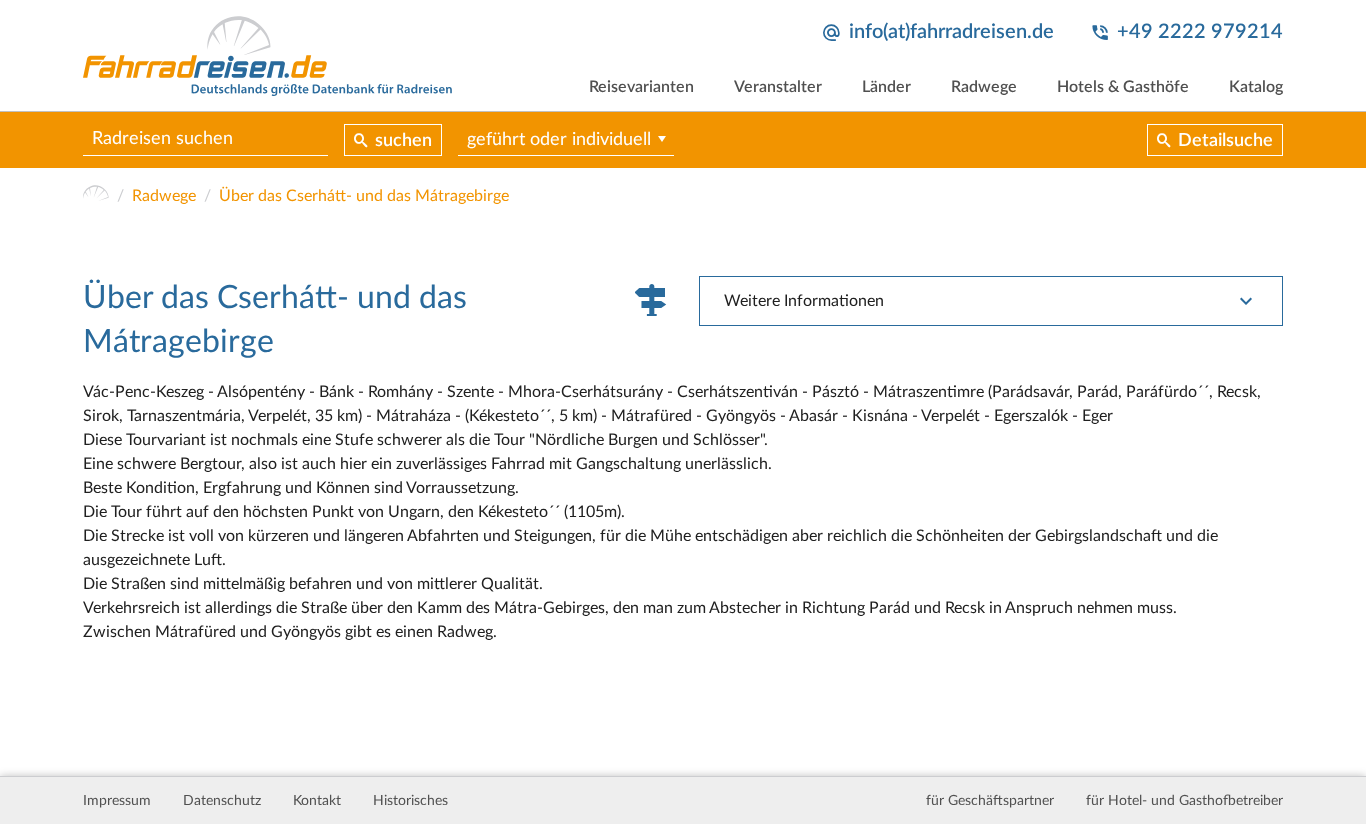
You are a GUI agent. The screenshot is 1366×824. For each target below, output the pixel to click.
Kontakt (317, 801)
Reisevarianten (641, 87)
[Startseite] (96, 196)
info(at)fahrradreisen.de (951, 32)
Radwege (984, 87)
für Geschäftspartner (990, 801)
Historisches (410, 801)
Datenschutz (222, 801)
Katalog (1256, 87)
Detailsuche (1225, 141)
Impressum (117, 801)
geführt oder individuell (559, 140)
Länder (886, 87)
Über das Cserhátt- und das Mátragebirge (364, 196)
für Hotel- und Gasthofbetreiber (1184, 801)
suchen (403, 141)
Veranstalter (778, 87)
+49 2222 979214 (1200, 32)
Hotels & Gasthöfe (1123, 87)
